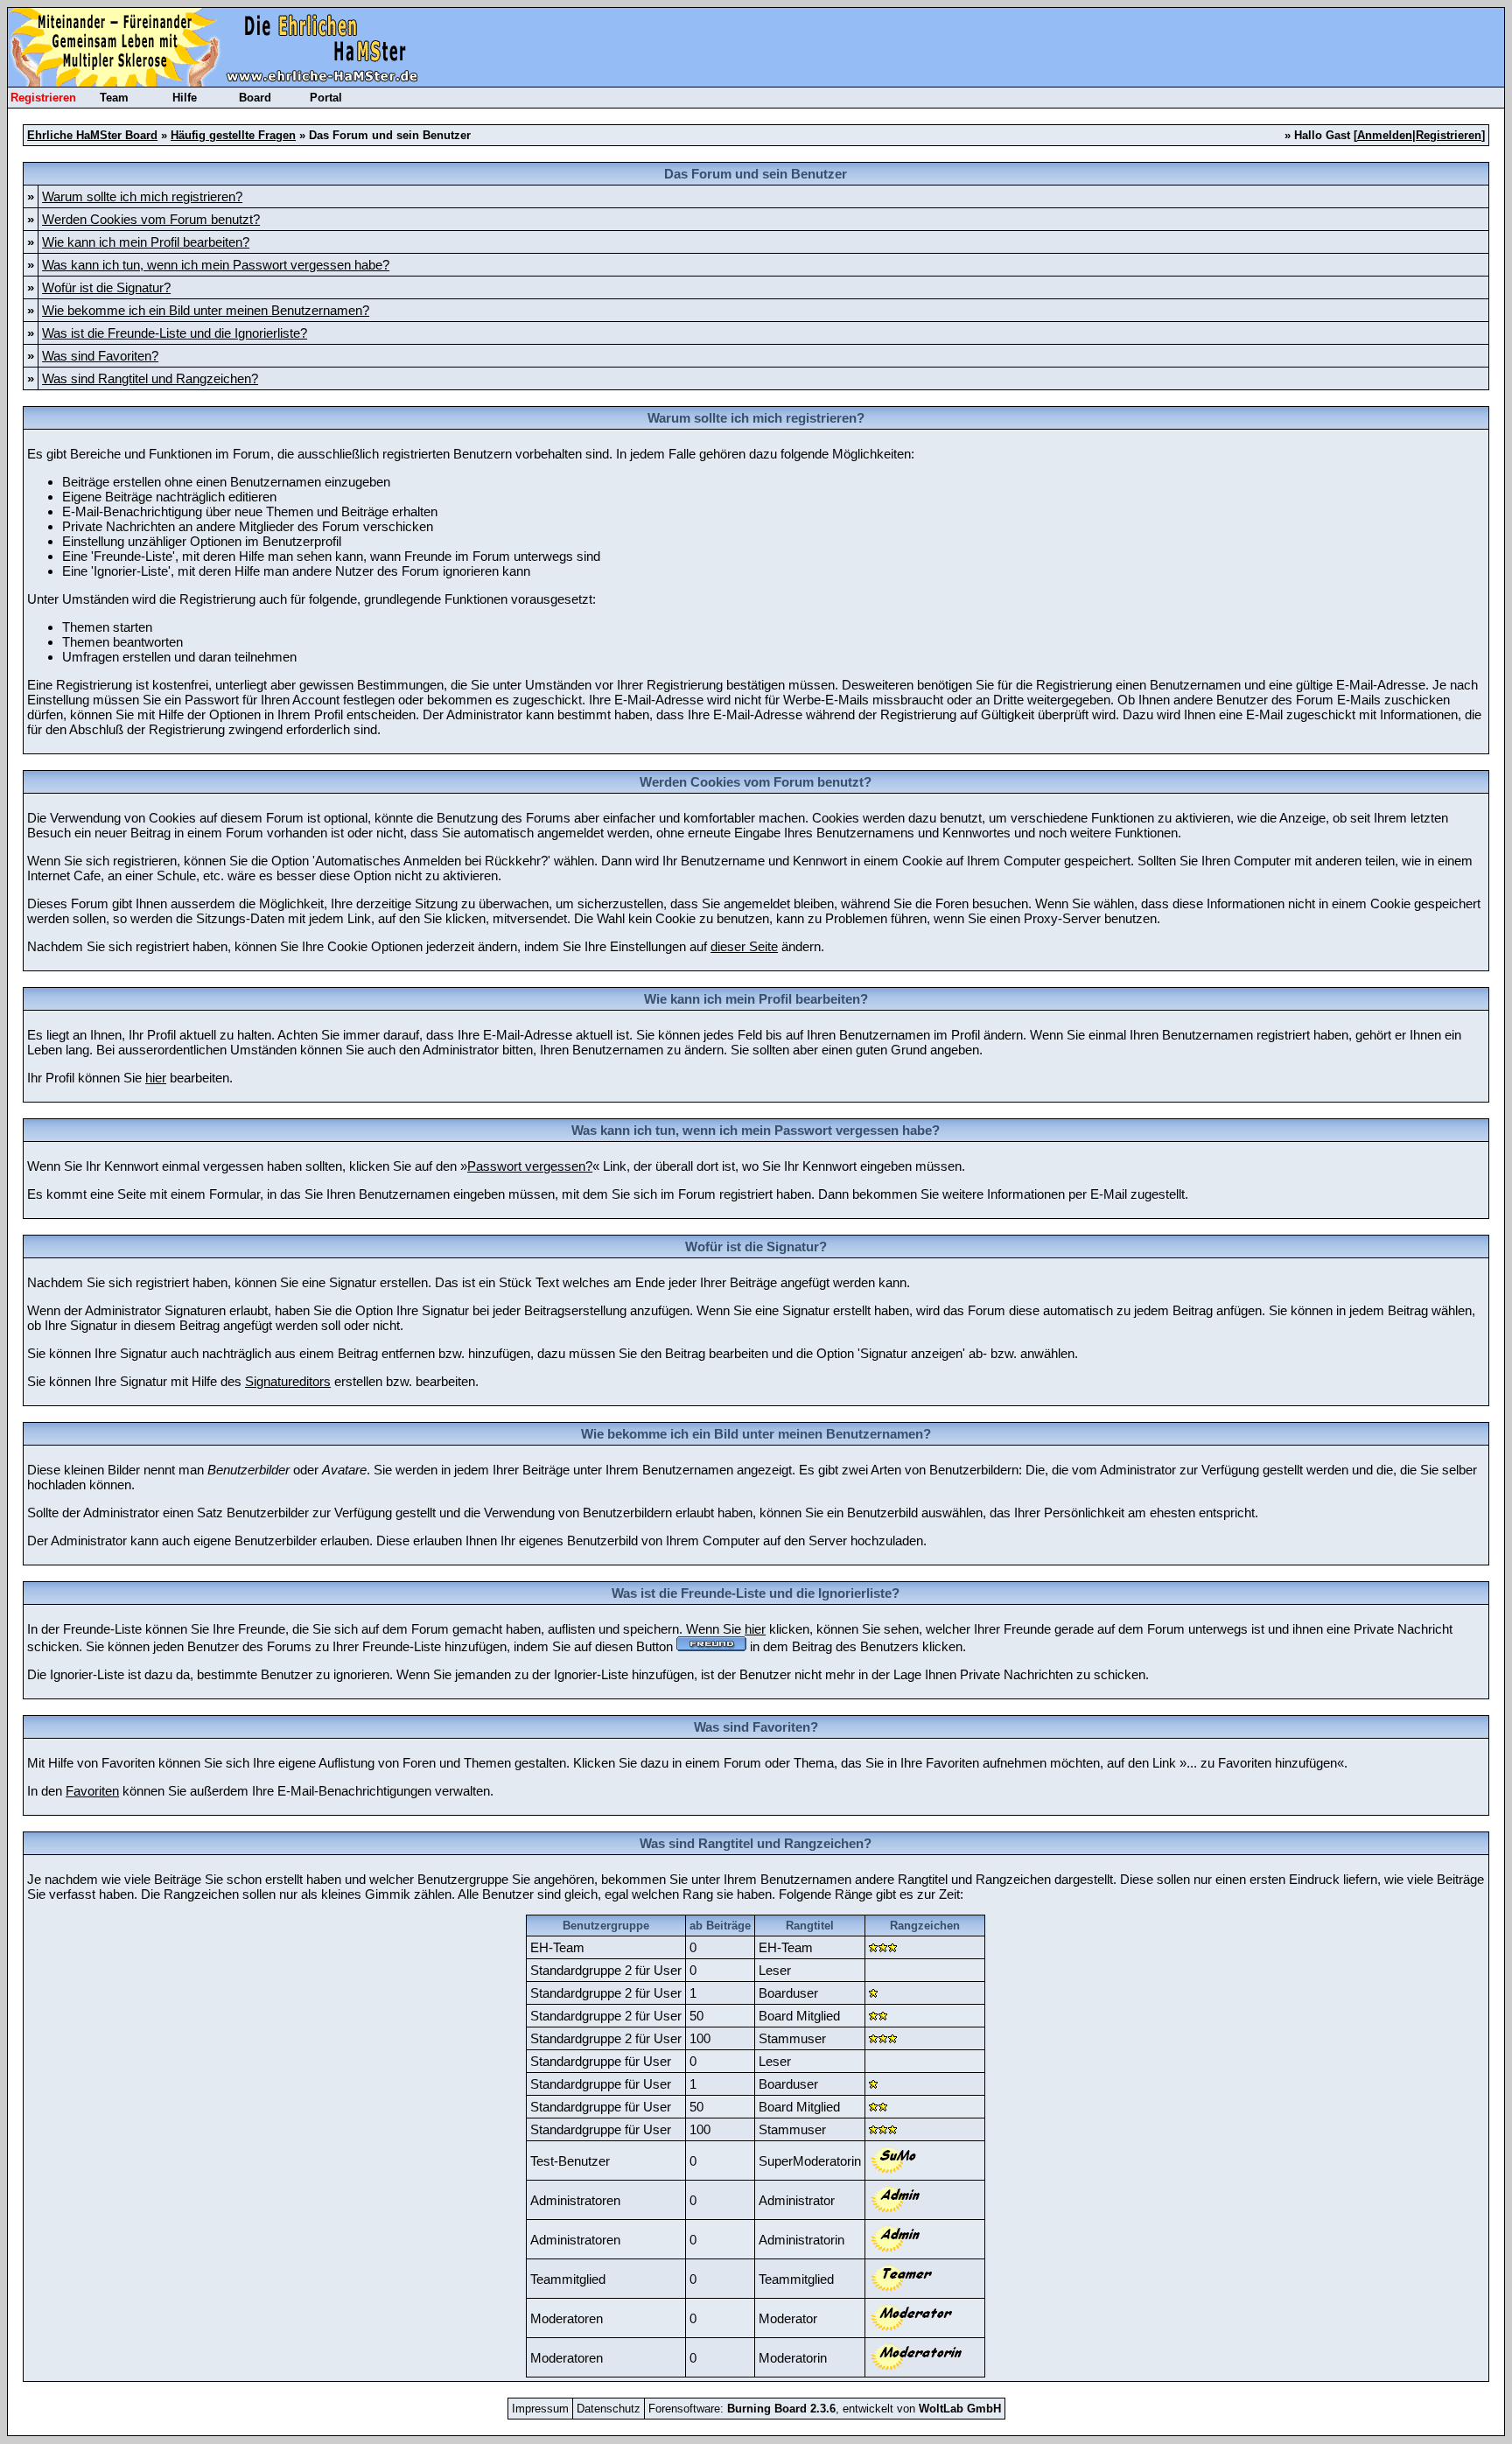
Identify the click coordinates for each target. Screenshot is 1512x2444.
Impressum (540, 2409)
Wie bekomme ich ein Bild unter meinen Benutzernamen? (206, 310)
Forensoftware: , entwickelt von (825, 2409)
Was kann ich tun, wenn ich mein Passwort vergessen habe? (216, 265)
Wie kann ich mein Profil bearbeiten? (146, 242)
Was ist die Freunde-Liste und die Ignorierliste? (175, 333)
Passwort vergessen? (530, 1166)
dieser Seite (744, 946)
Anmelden (1385, 135)
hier (156, 1078)
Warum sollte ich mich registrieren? (142, 196)
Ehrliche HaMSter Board (92, 135)
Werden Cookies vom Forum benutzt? (151, 219)
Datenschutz (609, 2409)
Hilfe (185, 98)
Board (255, 98)
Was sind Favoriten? (100, 356)
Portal (326, 98)
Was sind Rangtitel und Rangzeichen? (150, 378)
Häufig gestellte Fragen (233, 135)
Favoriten (92, 1791)
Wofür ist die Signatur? (106, 287)
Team (114, 98)
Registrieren (43, 98)
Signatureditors (288, 1381)
